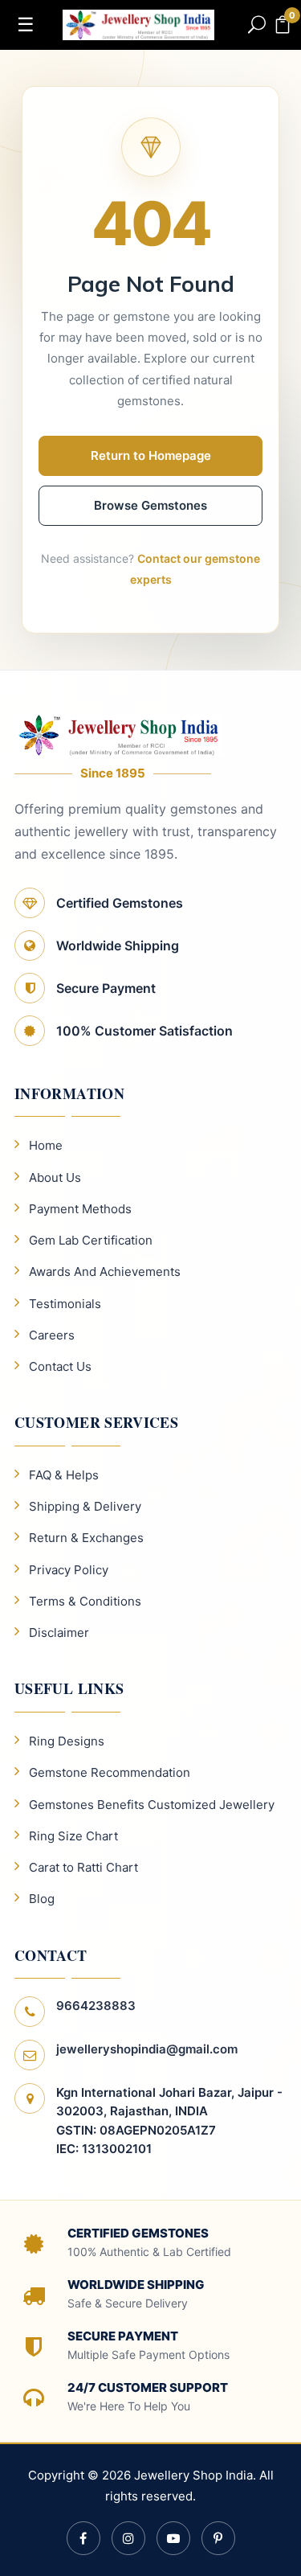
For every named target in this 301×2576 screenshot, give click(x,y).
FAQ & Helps (64, 1475)
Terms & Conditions (85, 1601)
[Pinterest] (218, 2538)
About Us (55, 1177)
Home (46, 1145)
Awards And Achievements (105, 1272)
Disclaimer (59, 1633)
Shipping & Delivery (85, 1506)
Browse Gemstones (150, 505)
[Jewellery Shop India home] (139, 23)
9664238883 (96, 2006)
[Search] (257, 25)
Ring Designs (67, 1741)
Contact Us (60, 1366)
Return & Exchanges (86, 1538)
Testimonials (65, 1304)
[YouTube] (173, 2538)
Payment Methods (80, 1209)
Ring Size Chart (73, 1836)
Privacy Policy (69, 1570)
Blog (42, 1899)
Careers (52, 1335)
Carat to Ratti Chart (83, 1867)
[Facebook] (83, 2538)
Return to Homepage (151, 455)
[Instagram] (128, 2538)
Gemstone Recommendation (110, 1772)
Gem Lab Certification (91, 1240)
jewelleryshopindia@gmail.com (147, 2049)
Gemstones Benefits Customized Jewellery (152, 1805)
